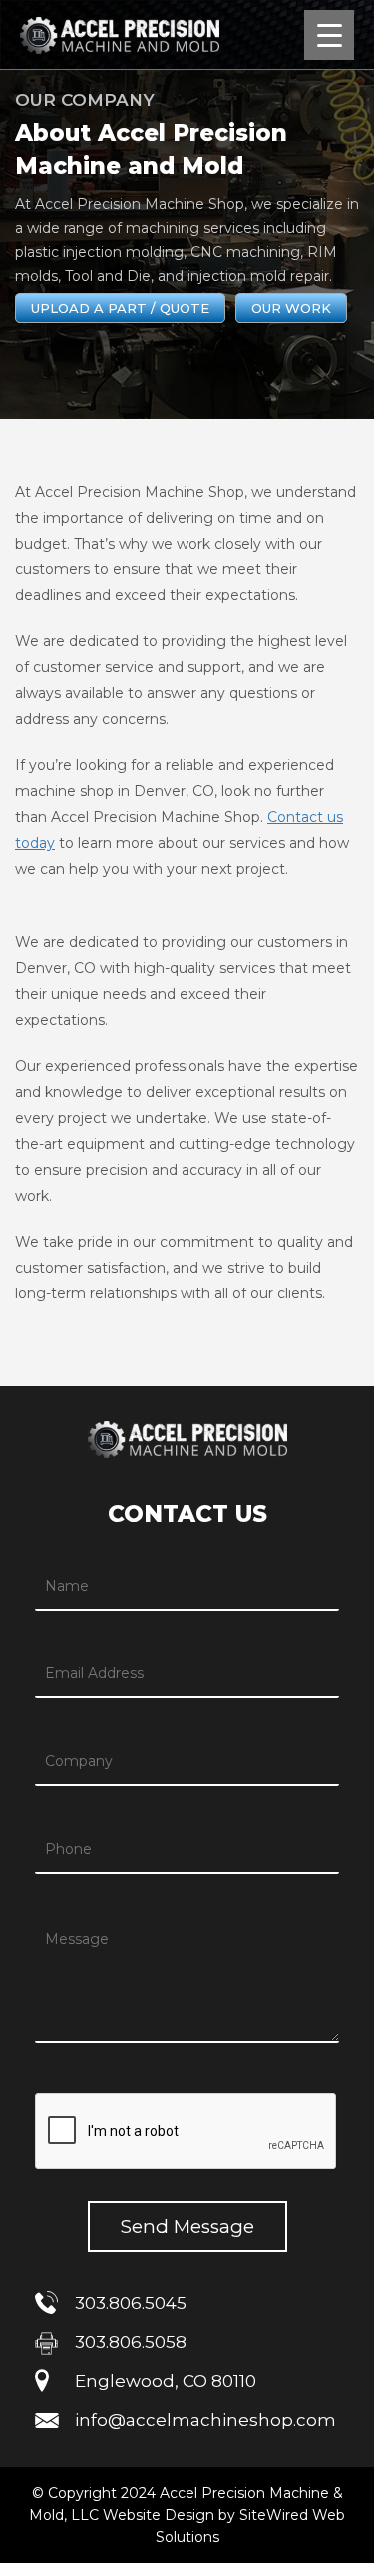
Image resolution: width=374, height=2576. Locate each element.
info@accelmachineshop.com (205, 2420)
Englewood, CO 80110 (166, 2381)
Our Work (291, 308)
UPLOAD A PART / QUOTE (120, 308)
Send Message (187, 2226)
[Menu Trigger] (329, 35)
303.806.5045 (131, 2303)
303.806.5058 (131, 2342)
